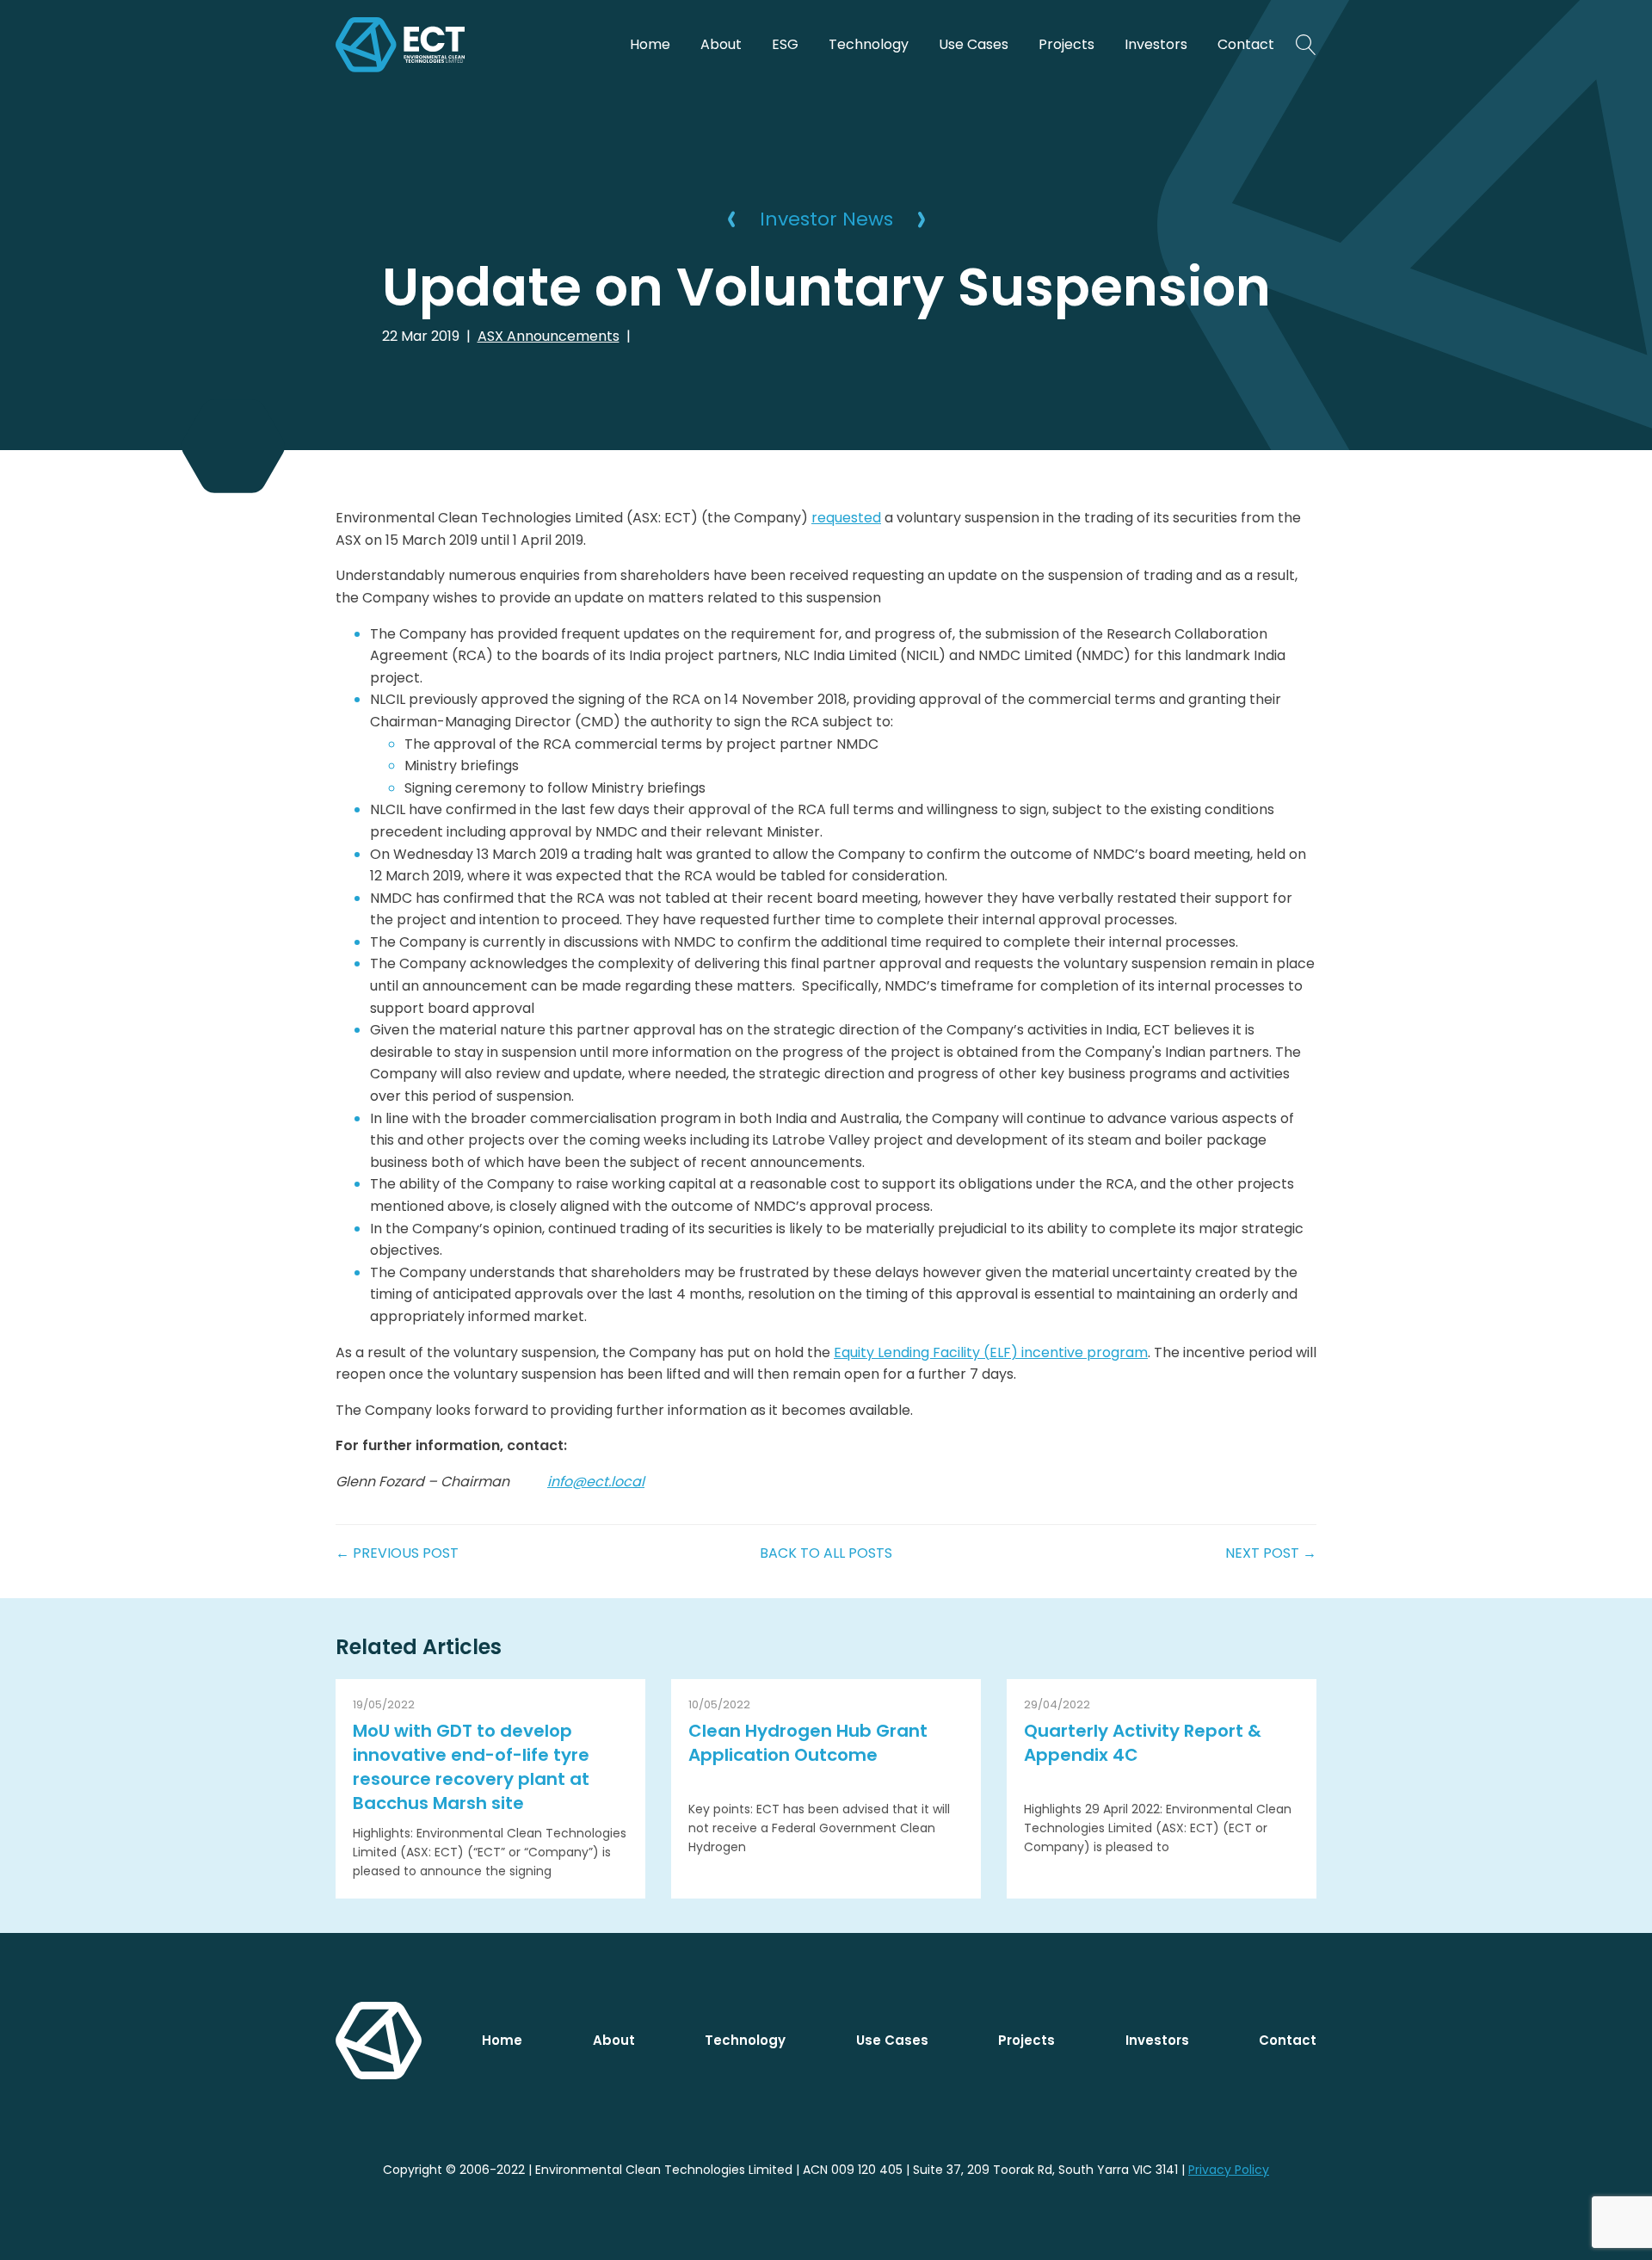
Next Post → (1271, 1553)
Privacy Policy (1229, 2170)
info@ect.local (596, 1482)
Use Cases (974, 44)
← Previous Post (397, 1553)
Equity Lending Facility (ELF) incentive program (991, 1352)
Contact (1246, 44)
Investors (1156, 44)
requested (846, 518)
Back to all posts (826, 1553)
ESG (785, 44)
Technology (869, 44)
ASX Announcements (549, 336)
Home (650, 44)
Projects (1066, 44)
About (721, 44)
